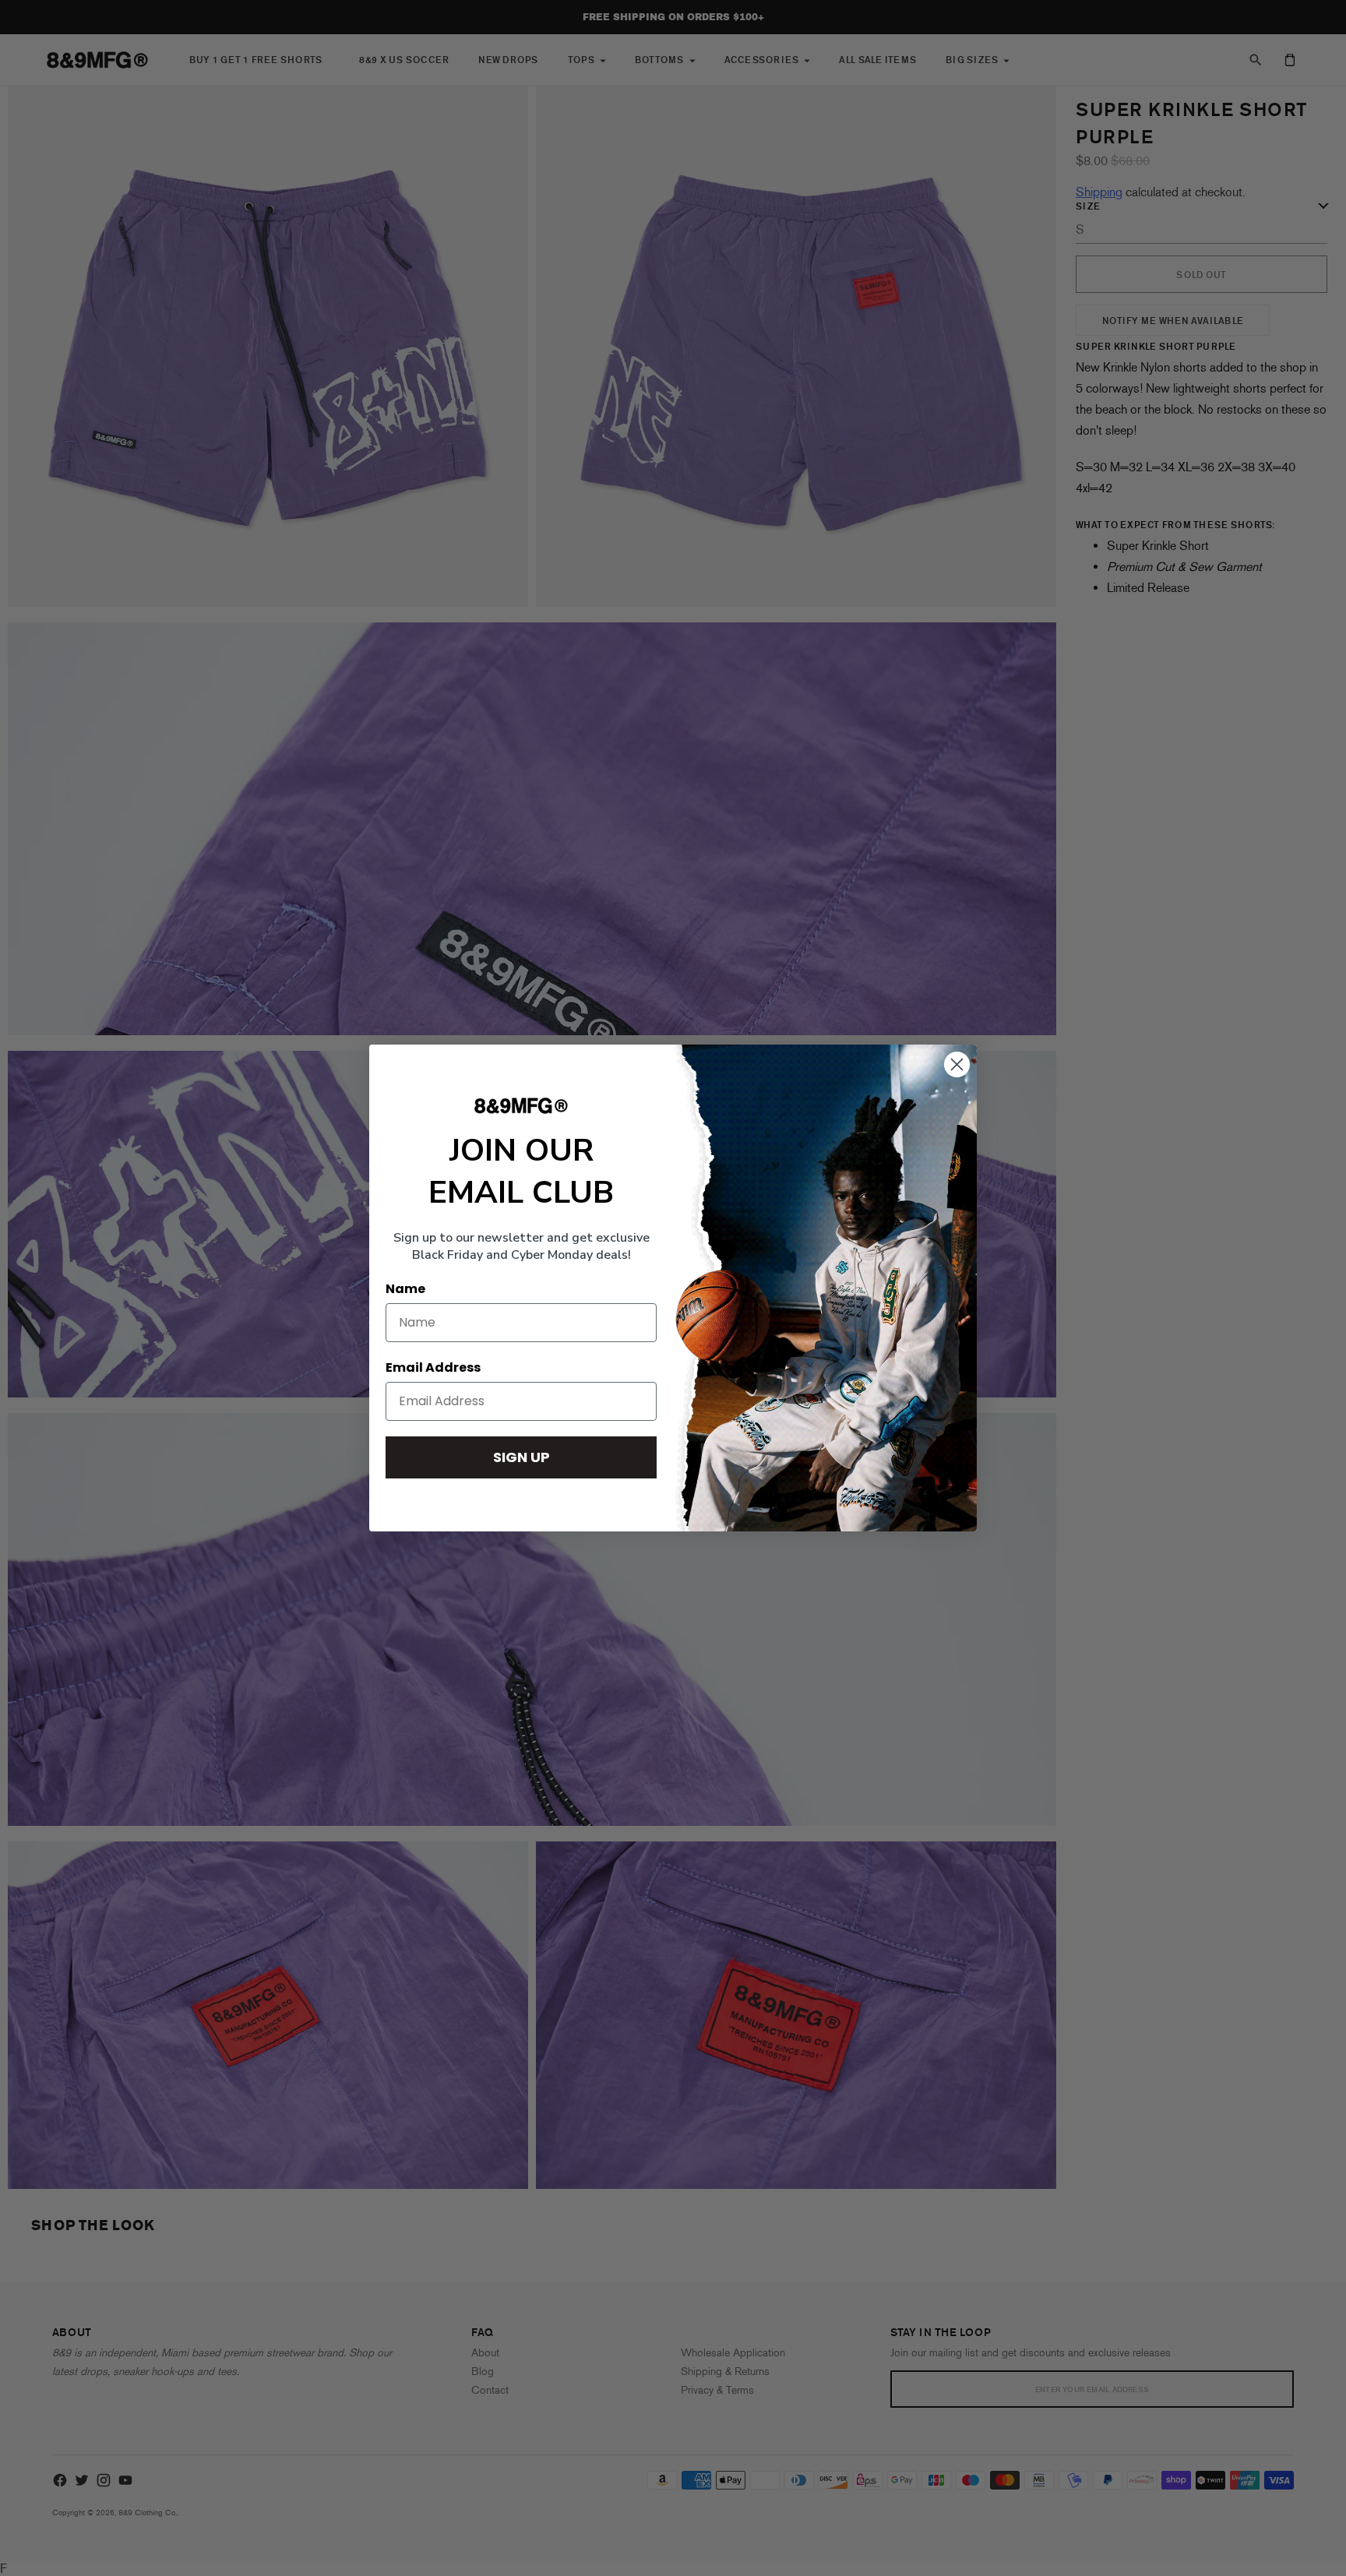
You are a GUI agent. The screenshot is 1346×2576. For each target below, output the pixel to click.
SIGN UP (521, 1457)
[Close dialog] (957, 1064)
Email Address (433, 1367)
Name (405, 1289)
